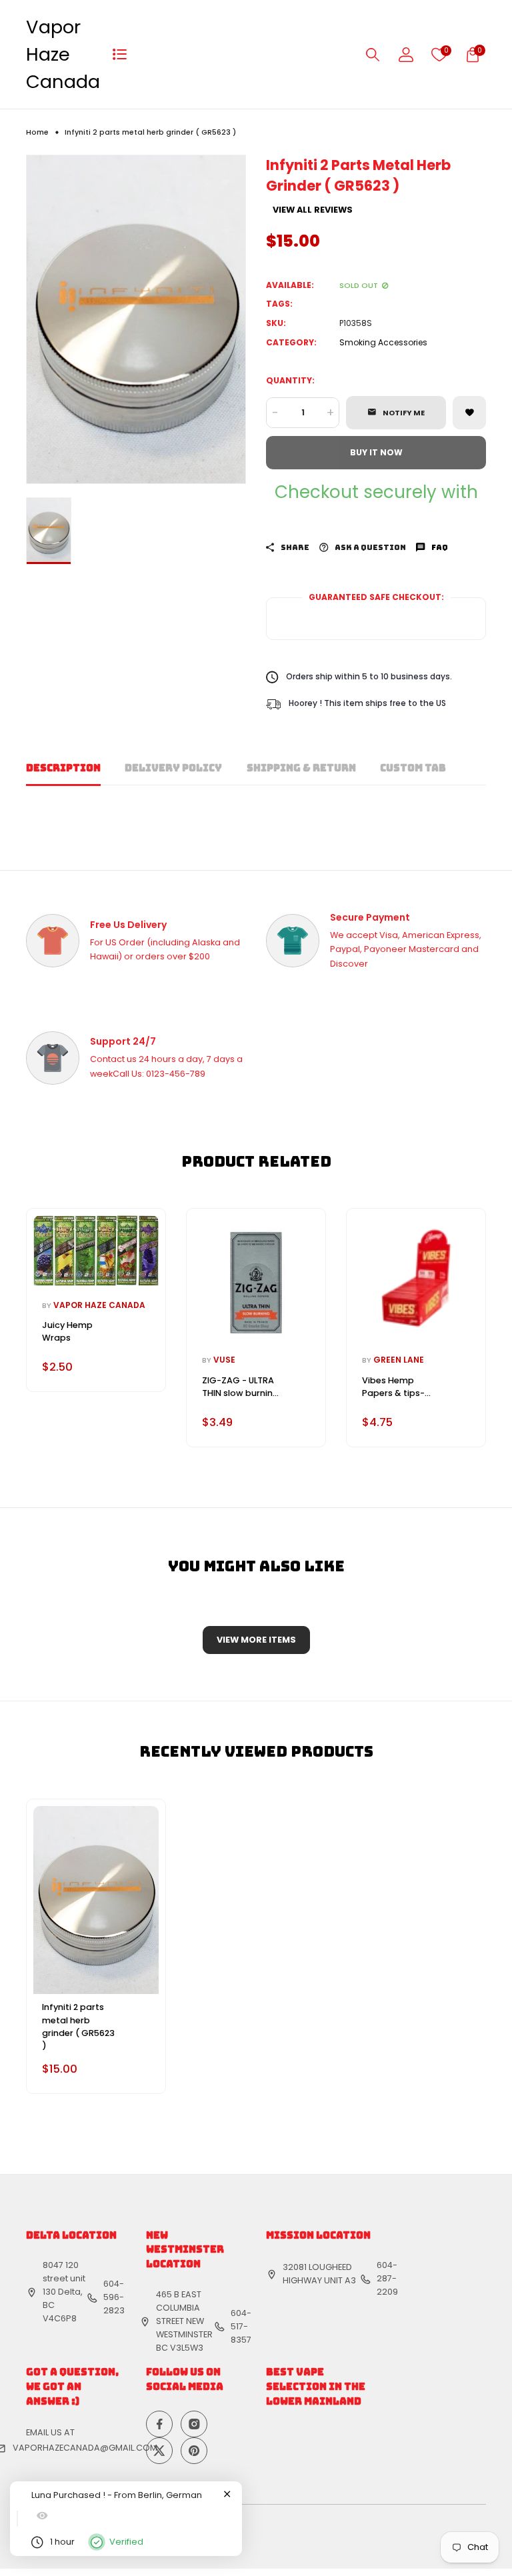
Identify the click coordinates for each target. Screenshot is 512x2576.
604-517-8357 (241, 2326)
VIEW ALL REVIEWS (313, 210)
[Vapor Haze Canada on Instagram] (194, 2424)
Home (37, 132)
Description (63, 768)
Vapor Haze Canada (63, 54)
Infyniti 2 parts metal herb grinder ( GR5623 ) (78, 2026)
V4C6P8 (60, 2318)
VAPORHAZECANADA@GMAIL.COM (85, 2448)
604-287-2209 (387, 2278)
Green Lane (399, 1360)
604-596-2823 (114, 2297)
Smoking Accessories (383, 342)
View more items (256, 1640)
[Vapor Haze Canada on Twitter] (159, 2451)
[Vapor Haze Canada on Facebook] (159, 2424)
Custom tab (413, 768)
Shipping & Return (301, 768)
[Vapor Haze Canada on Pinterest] (194, 2451)
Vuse (224, 1360)
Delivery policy (173, 768)
